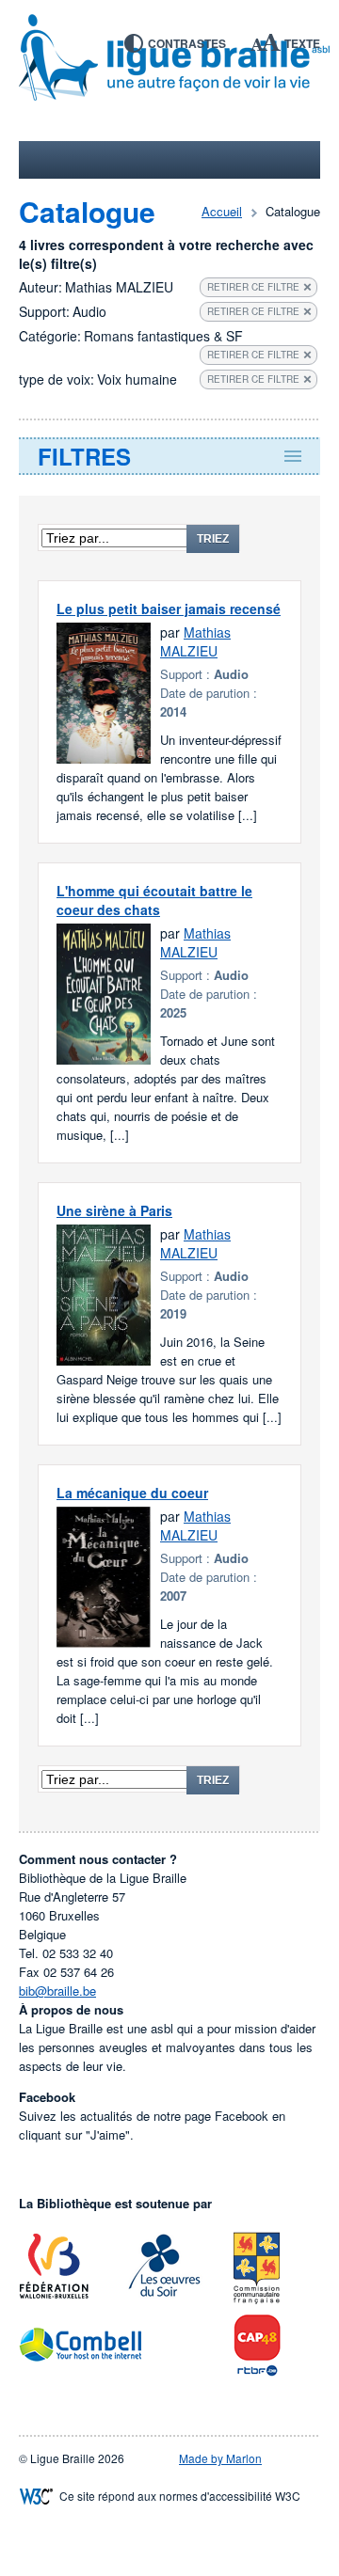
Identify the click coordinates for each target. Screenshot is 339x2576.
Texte (302, 43)
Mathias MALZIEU (195, 641)
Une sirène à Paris (114, 1210)
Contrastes (187, 43)
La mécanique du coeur (132, 1493)
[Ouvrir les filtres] (169, 456)
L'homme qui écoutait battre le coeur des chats (154, 900)
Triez (213, 539)
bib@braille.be (57, 1991)
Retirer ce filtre (253, 287)
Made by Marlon (220, 2458)
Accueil (222, 211)
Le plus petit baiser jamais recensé (169, 608)
